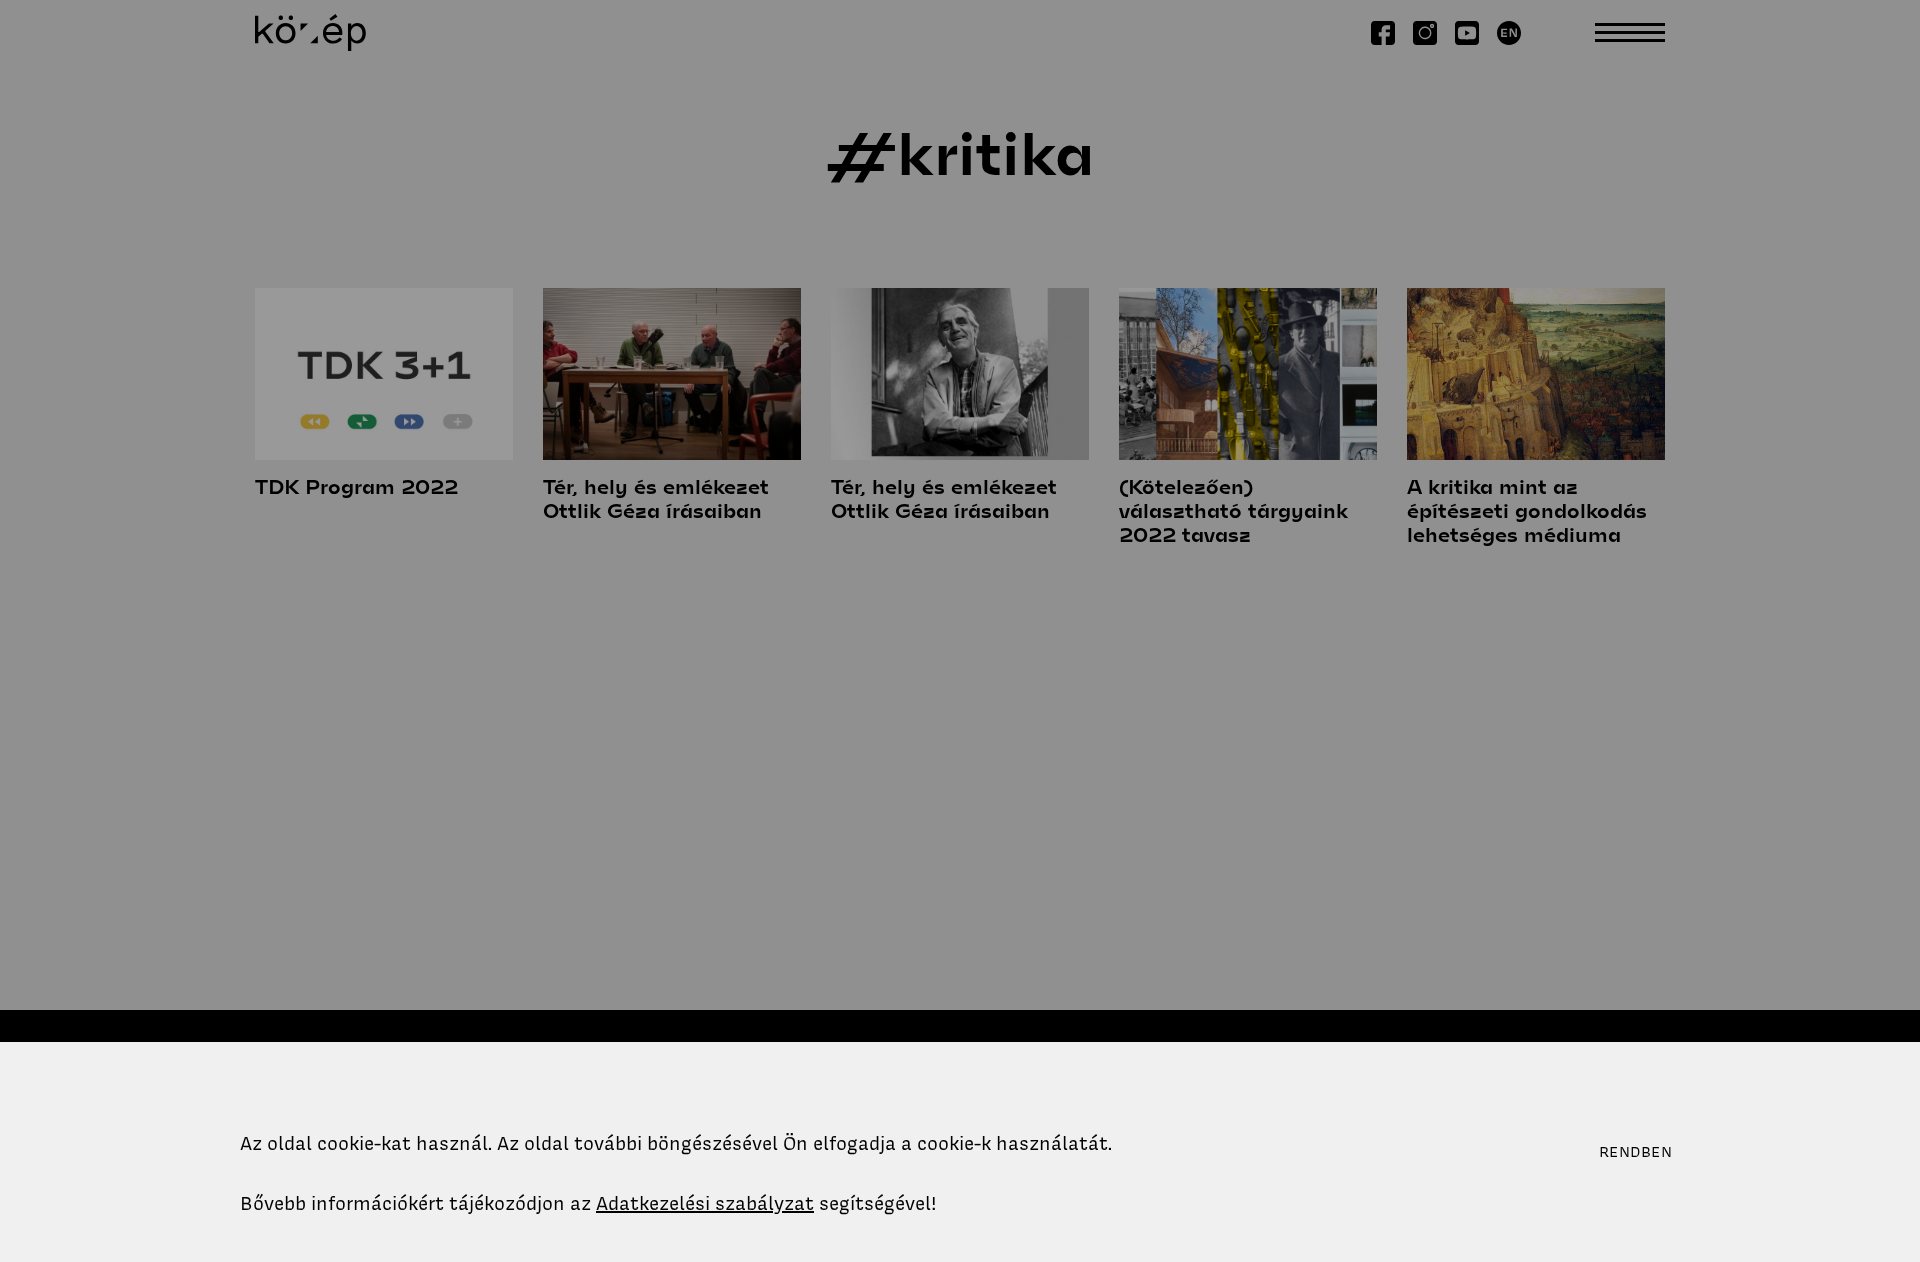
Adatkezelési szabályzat (705, 1203)
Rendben (1635, 1152)
